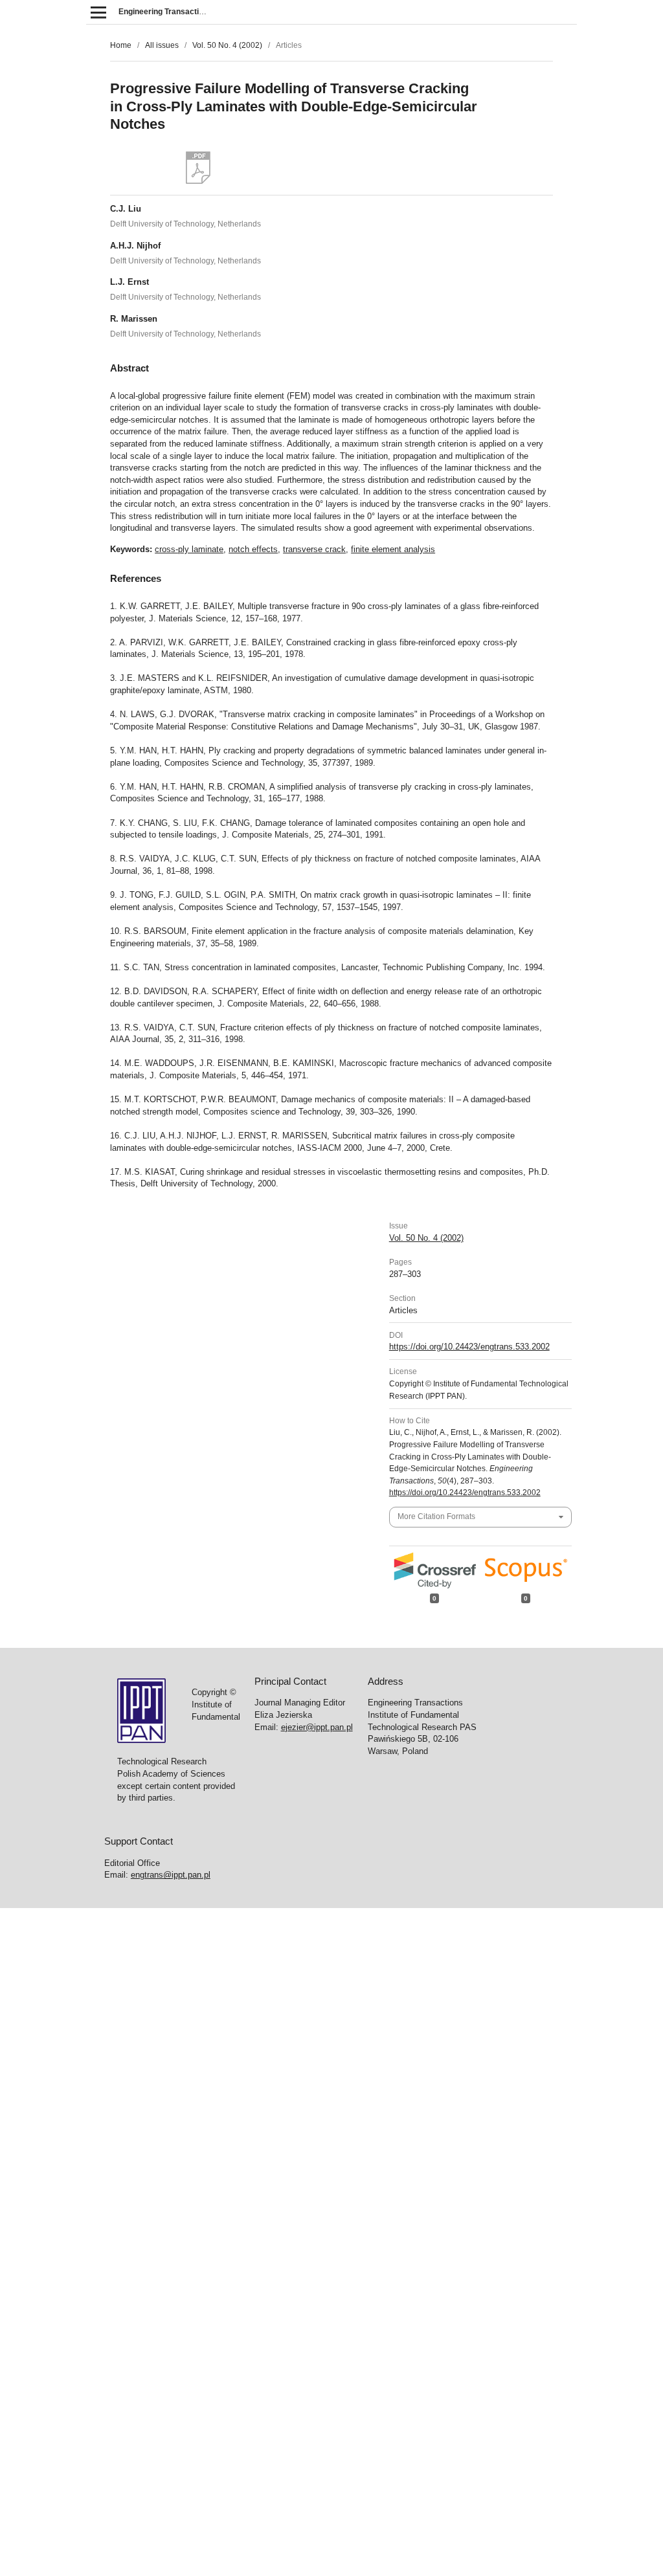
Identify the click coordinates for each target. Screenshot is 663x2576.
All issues (162, 45)
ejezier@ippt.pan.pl (317, 1727)
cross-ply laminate (189, 549)
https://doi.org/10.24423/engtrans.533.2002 (469, 1347)
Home (121, 45)
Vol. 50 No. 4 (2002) (227, 45)
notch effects (253, 549)
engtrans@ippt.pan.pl (171, 1875)
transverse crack (314, 549)
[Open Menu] (98, 12)
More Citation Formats (436, 1516)
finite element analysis (393, 549)
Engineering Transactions (165, 12)
